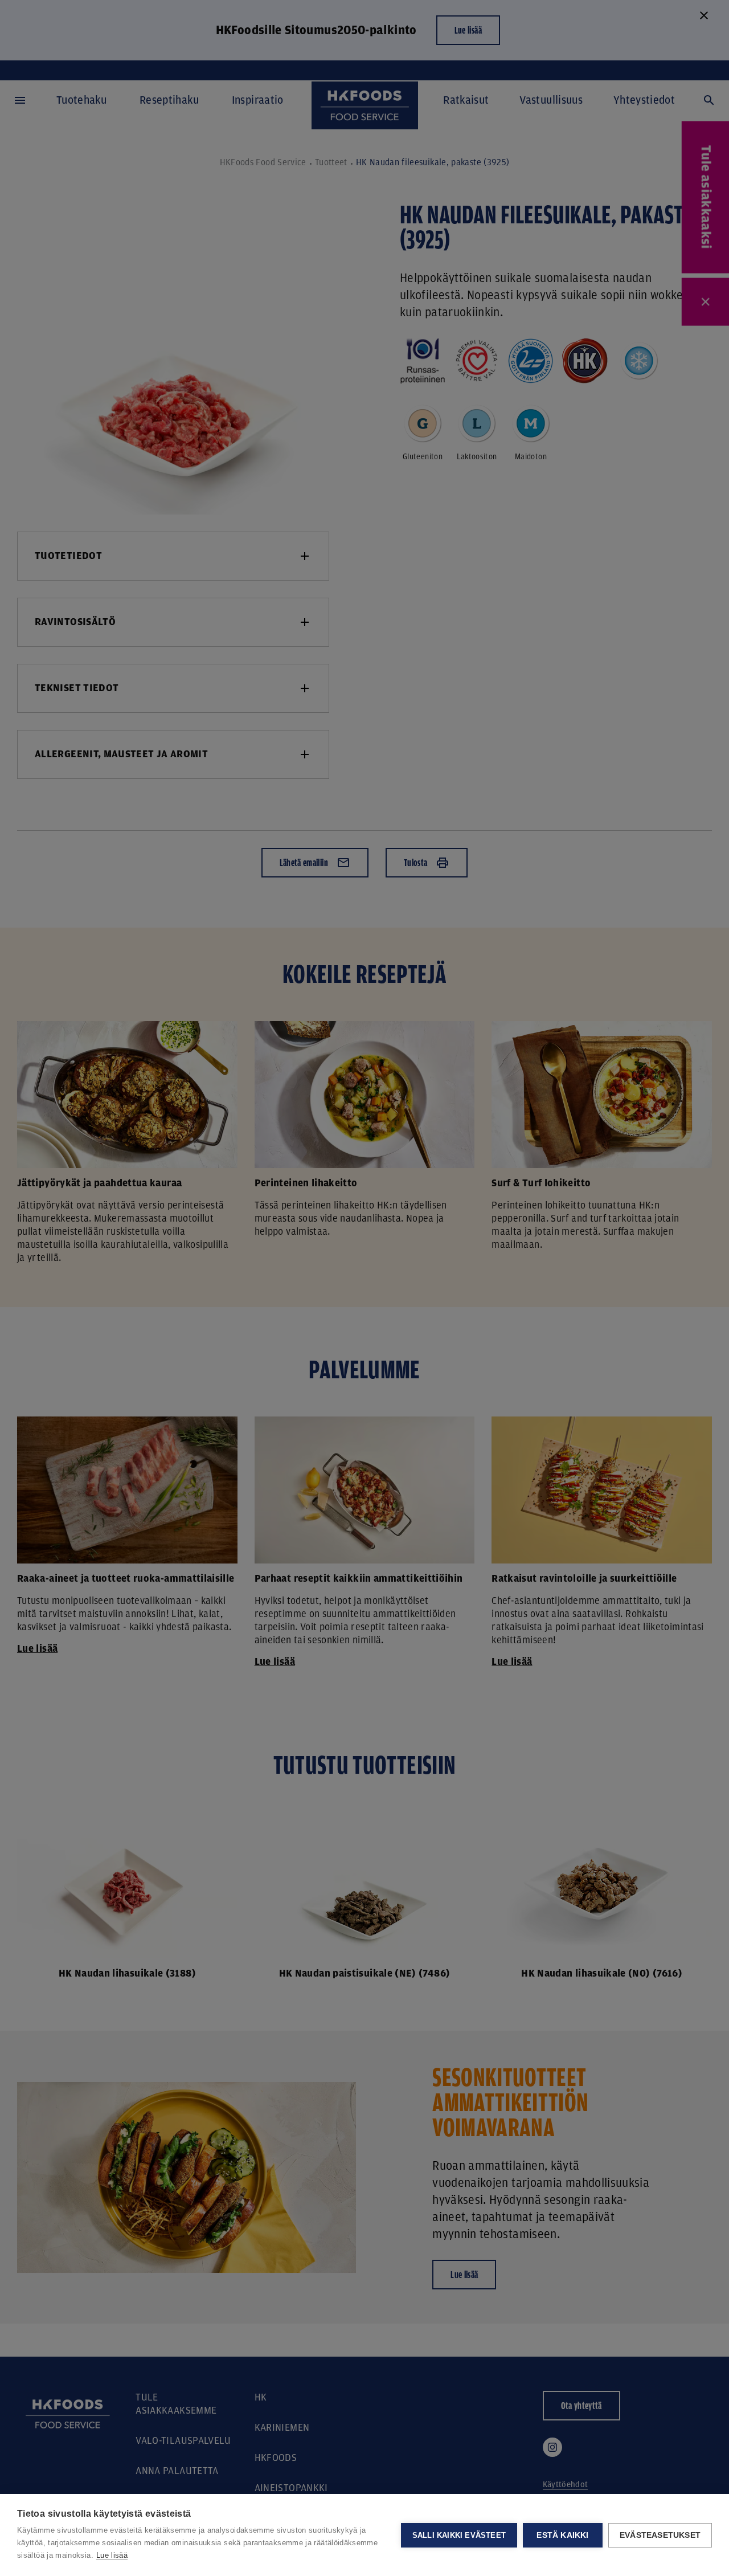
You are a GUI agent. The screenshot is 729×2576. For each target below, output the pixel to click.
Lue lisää (112, 2555)
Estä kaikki (562, 2535)
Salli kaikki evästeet (459, 2535)
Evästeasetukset (660, 2535)
